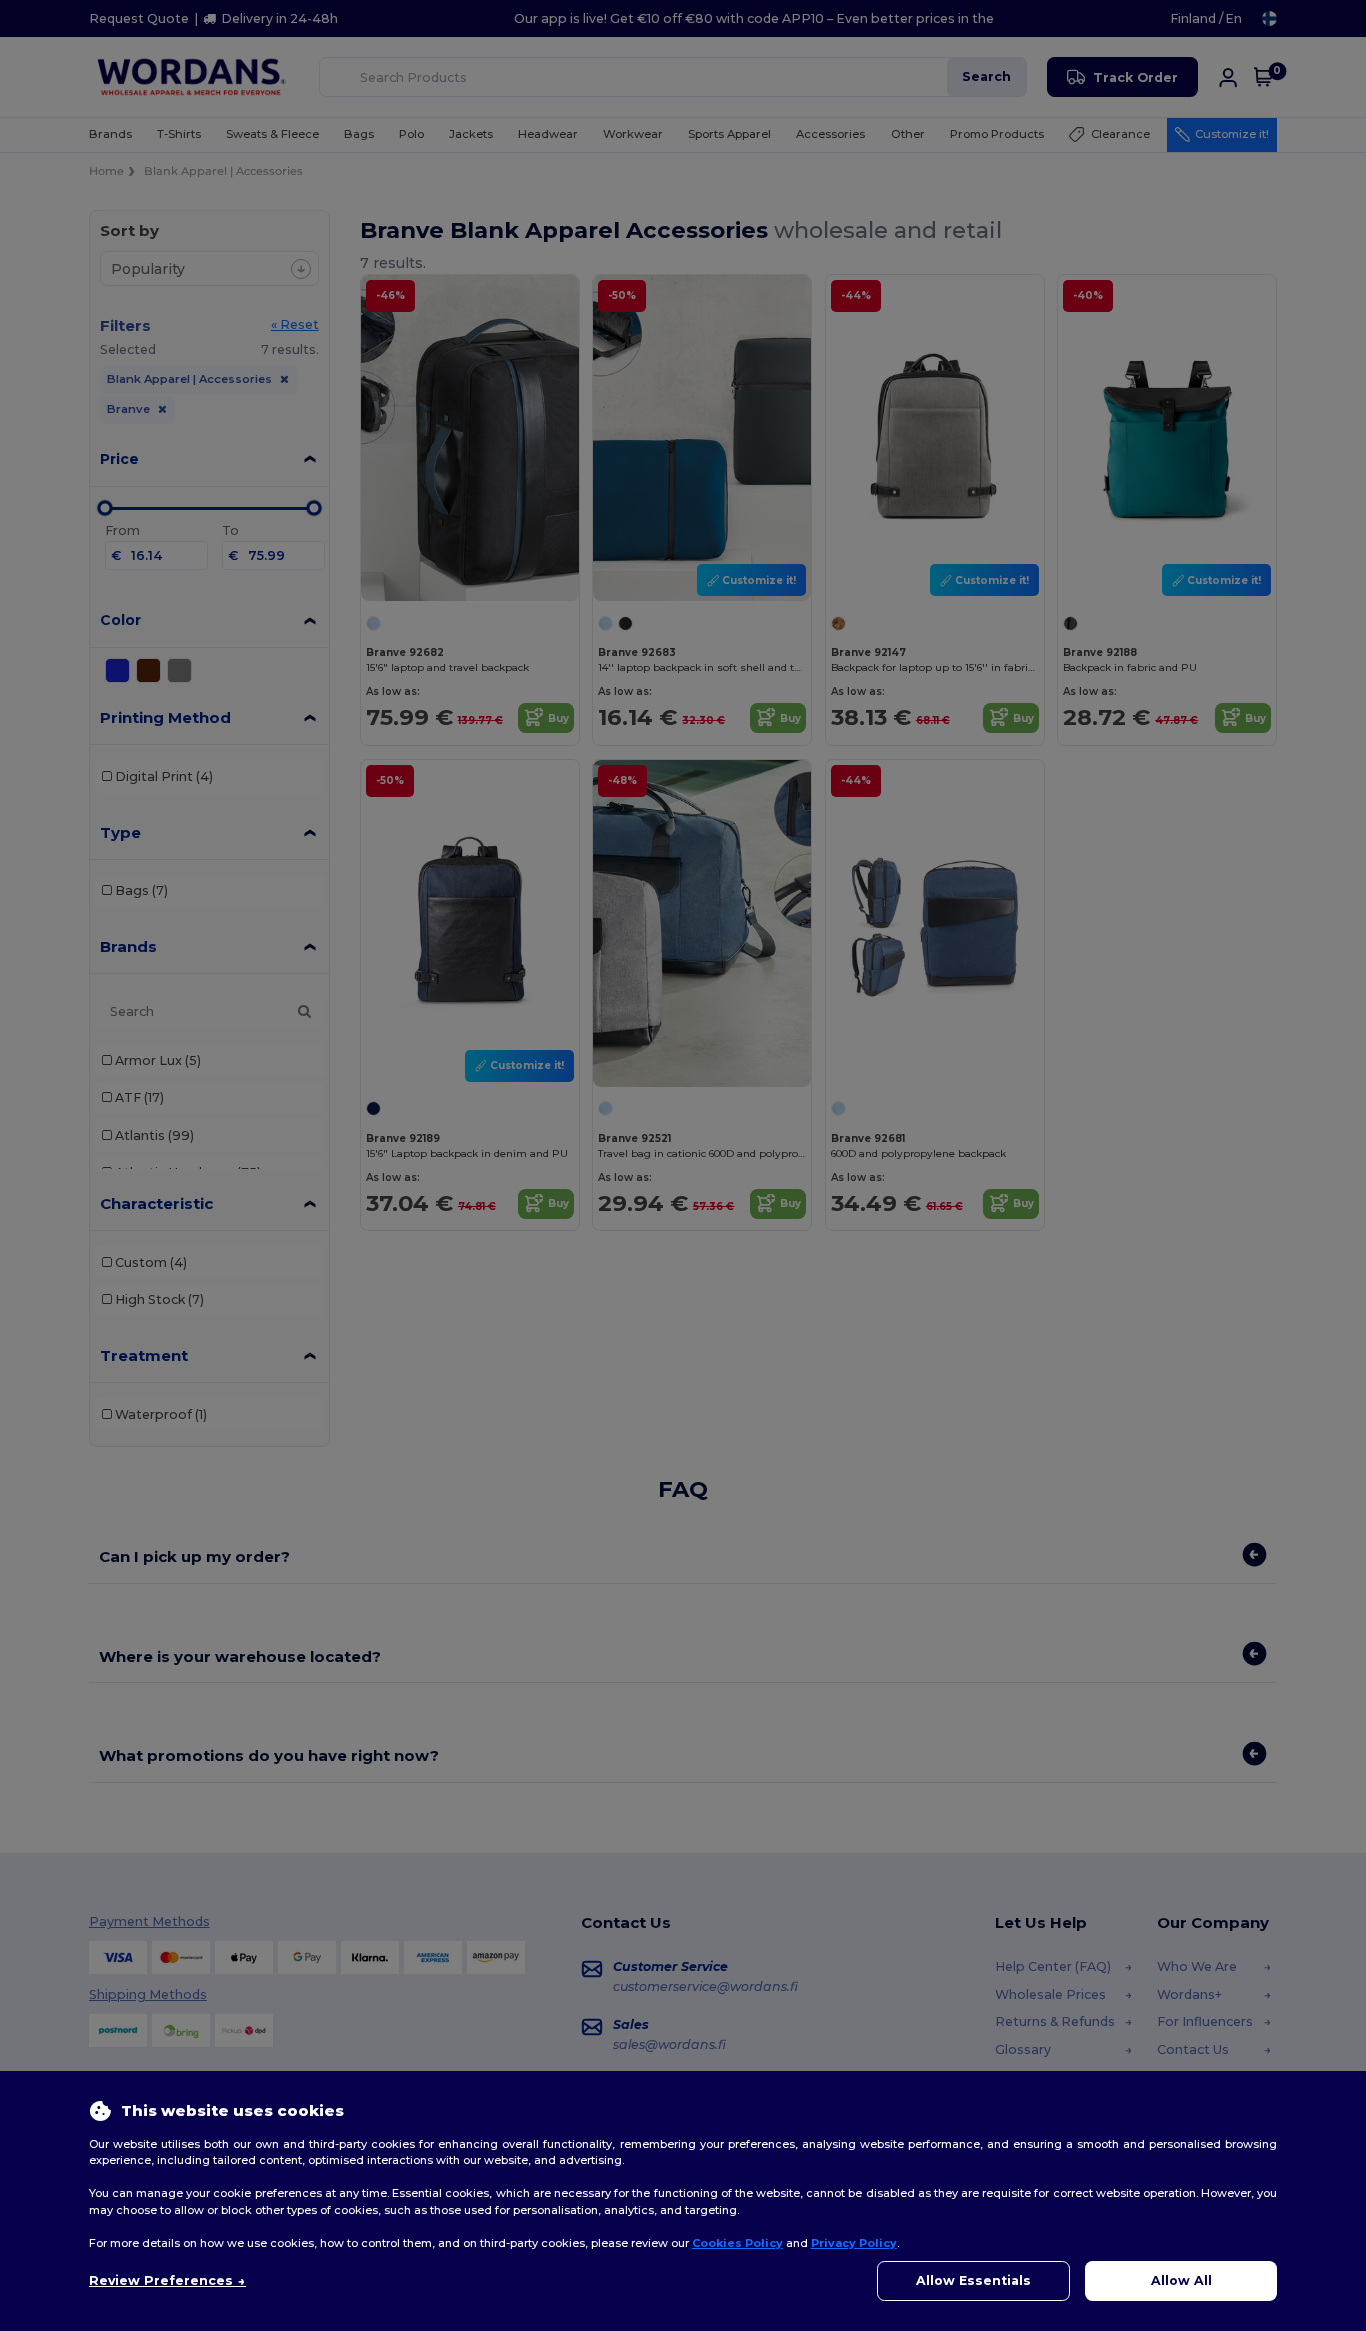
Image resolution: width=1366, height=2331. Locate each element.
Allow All (1181, 2280)
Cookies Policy (737, 2243)
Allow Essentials (973, 2280)
